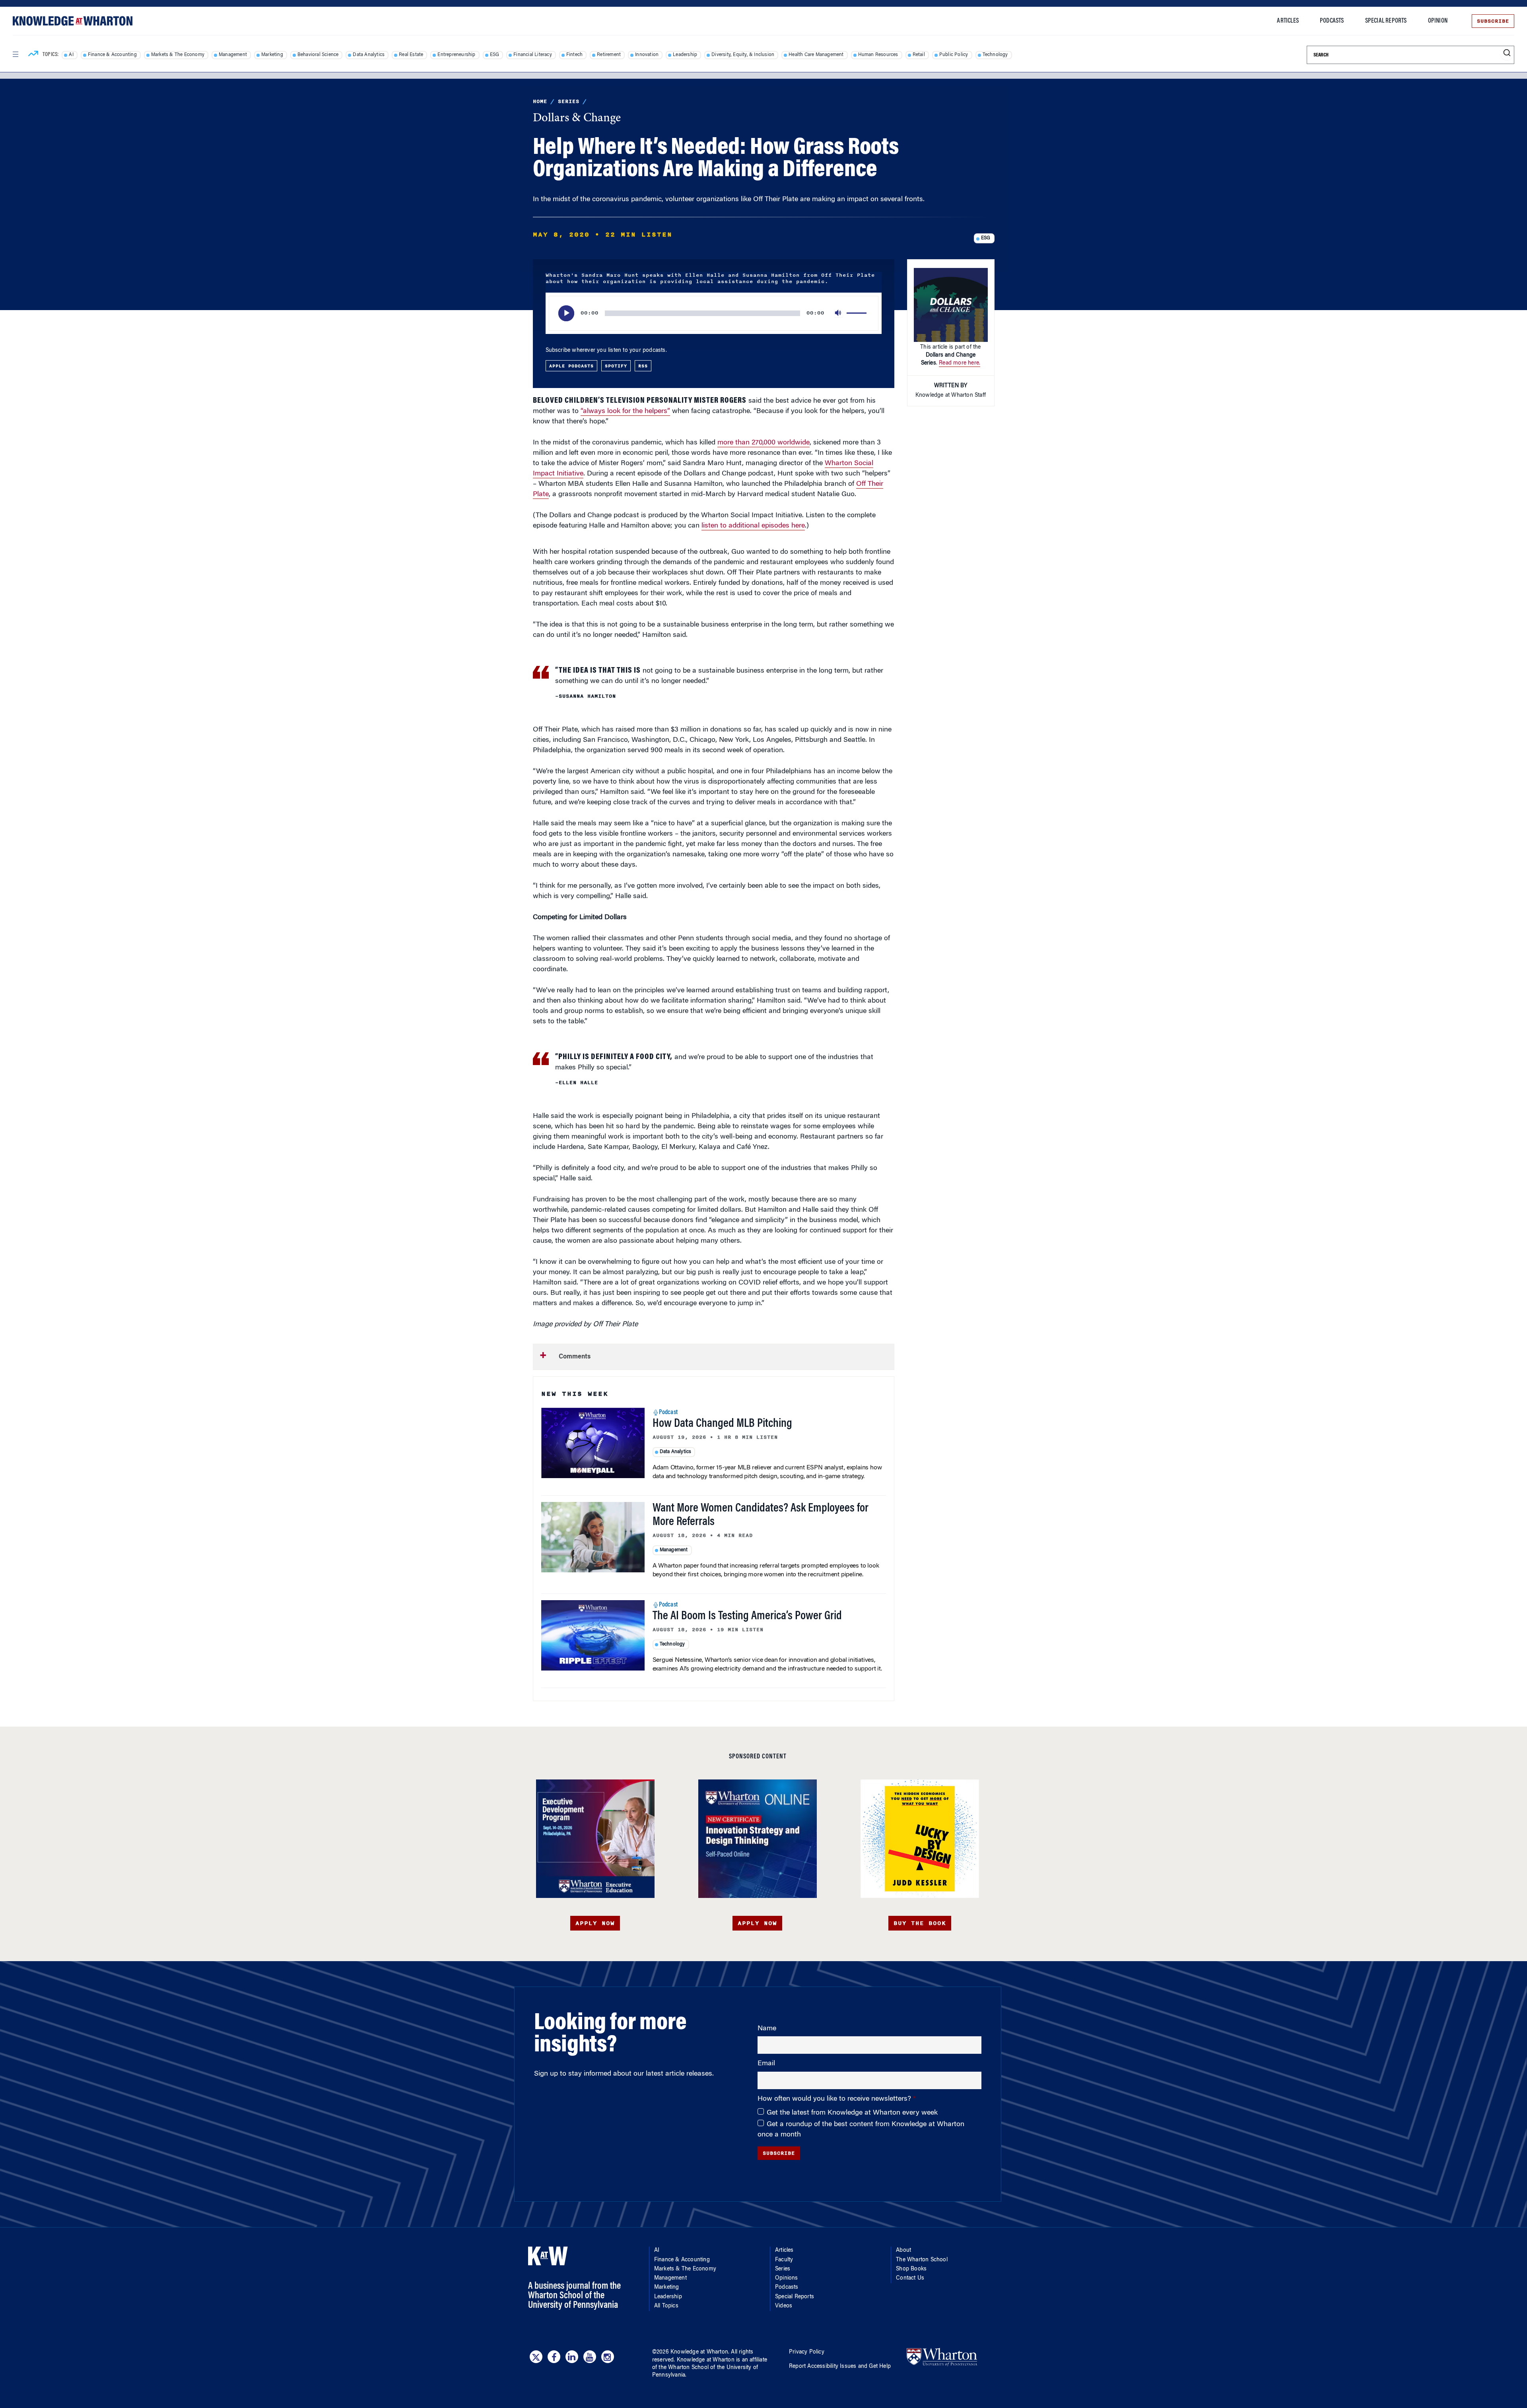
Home (540, 101)
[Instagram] (608, 2357)
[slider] (858, 313)
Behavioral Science (318, 55)
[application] (714, 313)
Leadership (685, 55)
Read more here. (960, 363)
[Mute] (839, 313)
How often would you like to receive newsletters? (835, 2099)
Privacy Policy (807, 2352)
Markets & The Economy (178, 55)
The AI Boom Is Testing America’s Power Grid (747, 1616)
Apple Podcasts (571, 366)
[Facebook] (554, 2357)
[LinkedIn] (572, 2357)
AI (71, 55)
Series (569, 101)
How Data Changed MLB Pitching (722, 1424)
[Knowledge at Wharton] (73, 21)
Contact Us (910, 2278)
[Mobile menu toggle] (15, 54)
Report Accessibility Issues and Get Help (840, 2367)
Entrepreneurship (456, 55)
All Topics (666, 2306)
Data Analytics (369, 55)
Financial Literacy (533, 55)
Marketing (272, 55)
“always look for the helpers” (625, 411)
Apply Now (595, 1923)
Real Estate (411, 55)
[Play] (566, 313)
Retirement (609, 55)
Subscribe (1493, 21)
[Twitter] (536, 2357)
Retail (919, 55)
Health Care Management (816, 55)
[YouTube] (590, 2357)
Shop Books (911, 2269)
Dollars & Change (577, 118)
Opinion (1438, 21)
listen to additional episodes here (753, 526)
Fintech (574, 55)
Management (233, 55)
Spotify (616, 366)
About (903, 2251)
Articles (1288, 21)
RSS (643, 366)
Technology (995, 55)
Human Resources (878, 55)
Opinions (787, 2278)
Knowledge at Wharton (699, 2352)
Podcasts (1332, 21)
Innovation (647, 55)
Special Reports (1386, 21)
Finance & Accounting (112, 55)
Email (766, 2064)
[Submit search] (1507, 53)
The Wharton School (922, 2260)
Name (767, 2029)
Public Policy (954, 55)
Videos (784, 2306)
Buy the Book (920, 1923)
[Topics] (33, 55)
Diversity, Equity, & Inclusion (743, 55)
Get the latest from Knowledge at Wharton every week (852, 2113)
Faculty (784, 2260)
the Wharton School (684, 2368)
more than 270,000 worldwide (763, 443)
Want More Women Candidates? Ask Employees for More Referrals (761, 1515)
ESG (495, 55)
